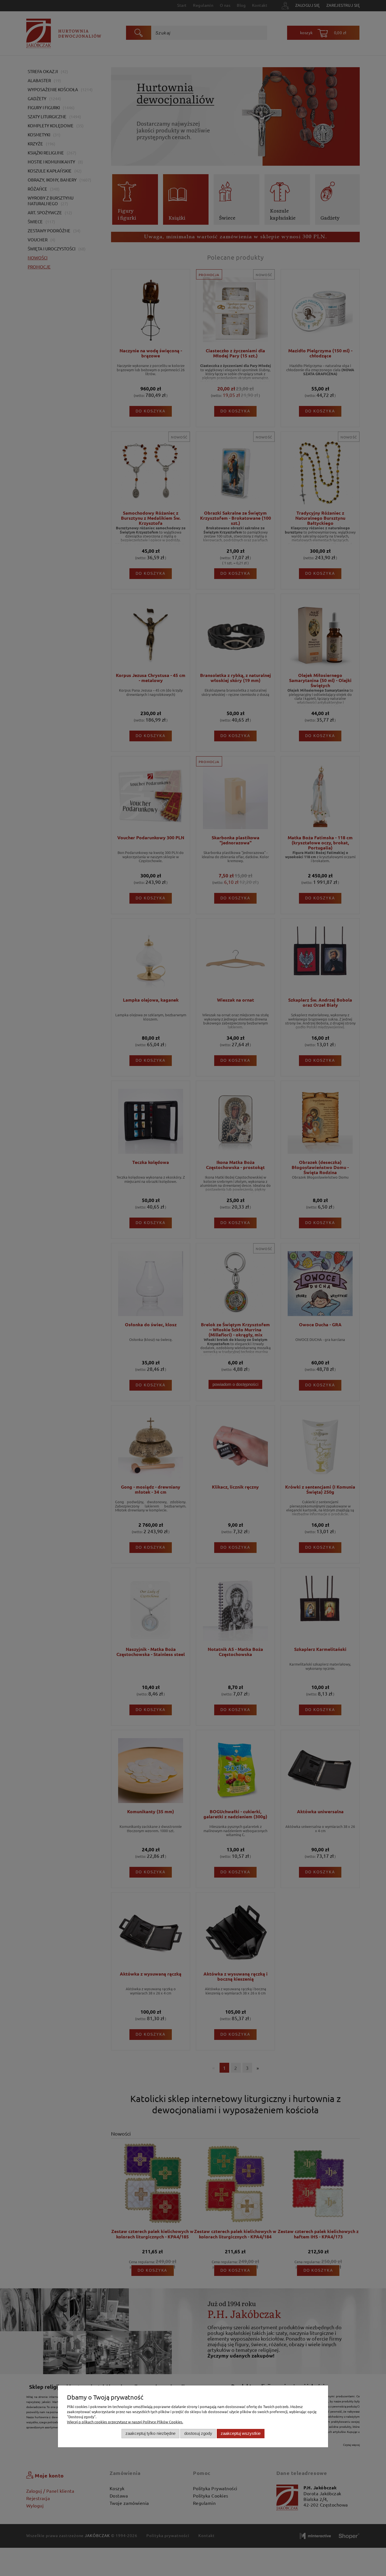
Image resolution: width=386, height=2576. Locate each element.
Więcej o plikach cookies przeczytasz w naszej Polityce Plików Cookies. (125, 2422)
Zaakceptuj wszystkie (241, 2433)
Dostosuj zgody (198, 2433)
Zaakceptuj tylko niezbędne (150, 2433)
